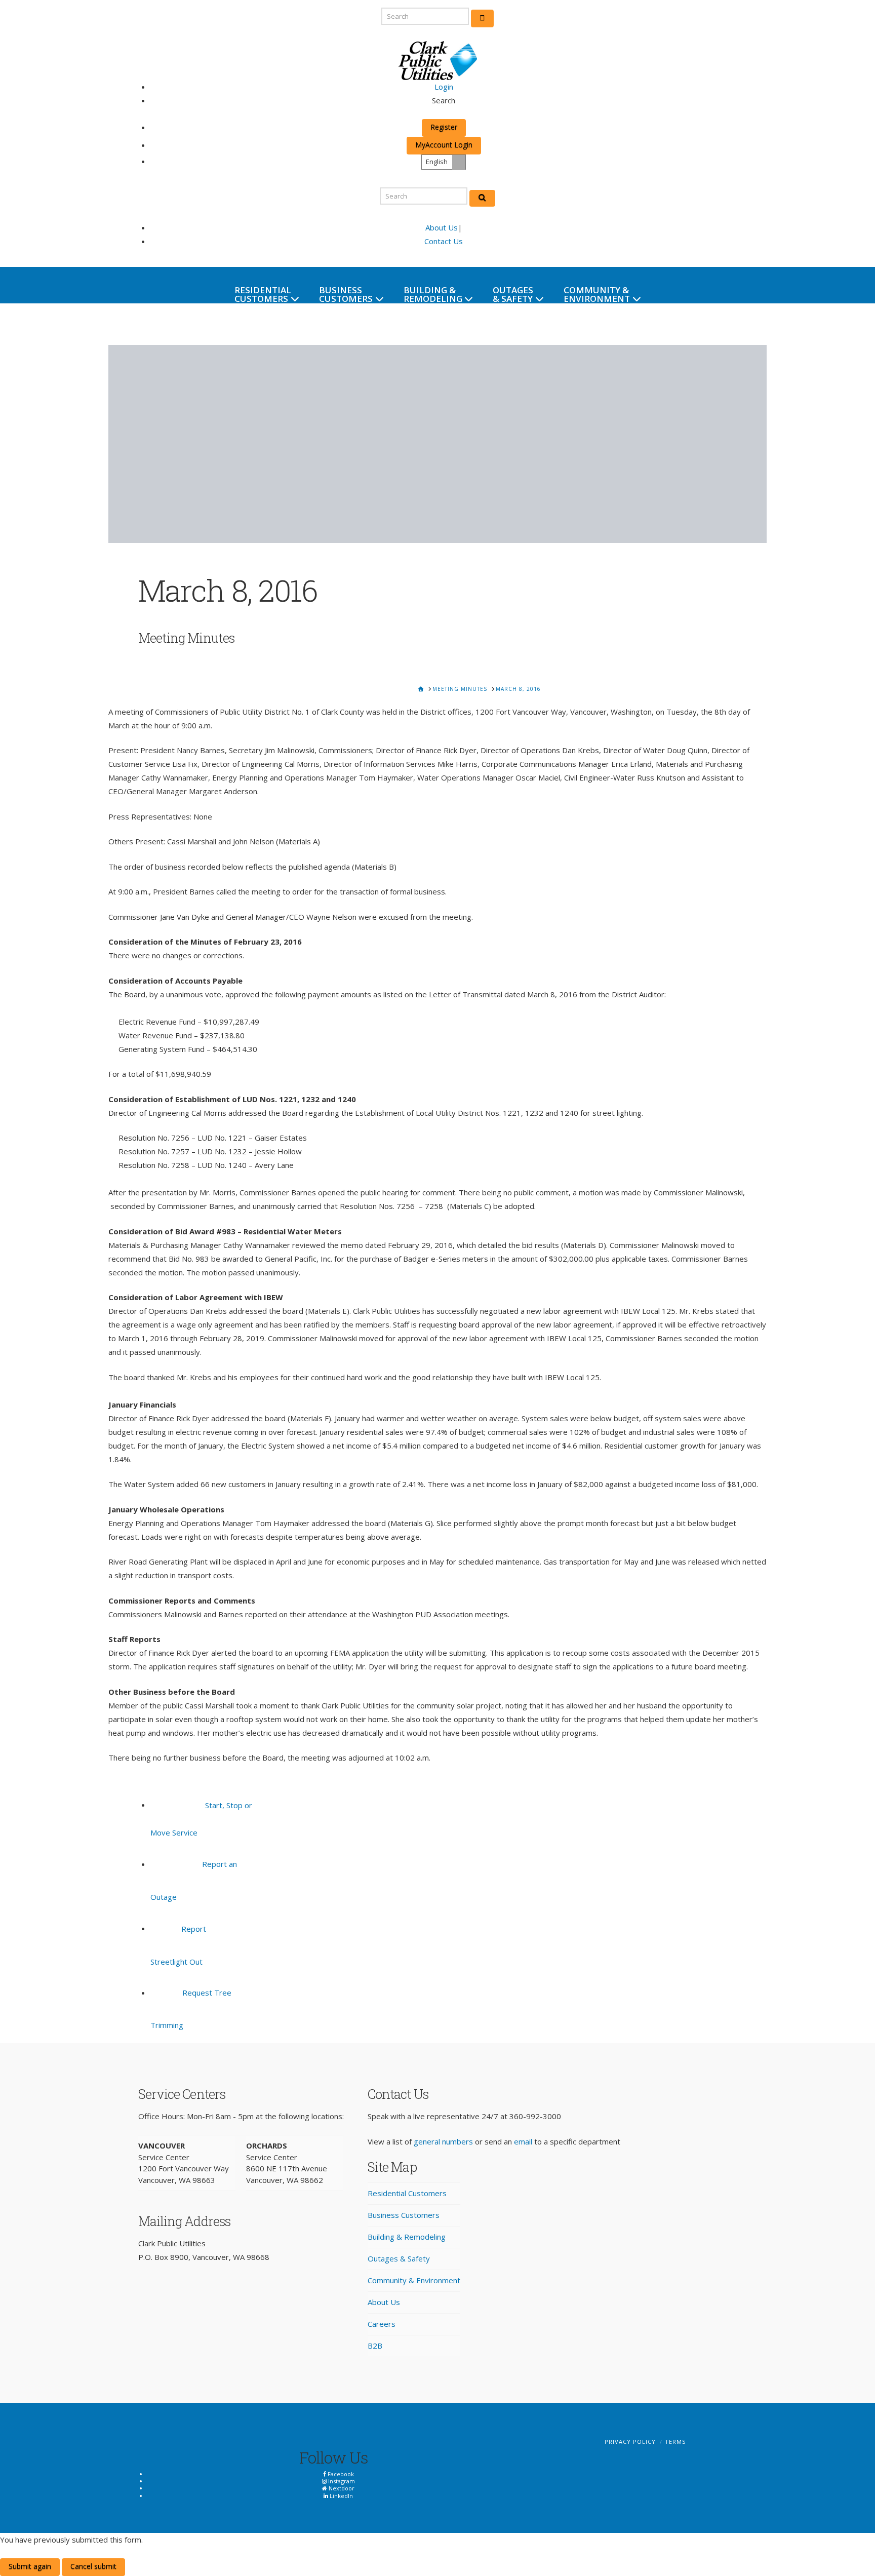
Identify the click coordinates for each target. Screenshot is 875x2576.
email (523, 2141)
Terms (675, 2442)
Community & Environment (414, 2280)
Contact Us (444, 241)
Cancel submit (93, 2566)
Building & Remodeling (407, 2237)
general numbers (443, 2141)
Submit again (30, 2566)
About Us (442, 227)
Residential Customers (407, 2193)
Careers (382, 2324)
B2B (375, 2346)
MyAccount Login (444, 145)
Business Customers (404, 2215)
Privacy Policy (630, 2442)
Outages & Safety (399, 2258)
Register (444, 127)
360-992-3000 (535, 2116)
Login (444, 87)
